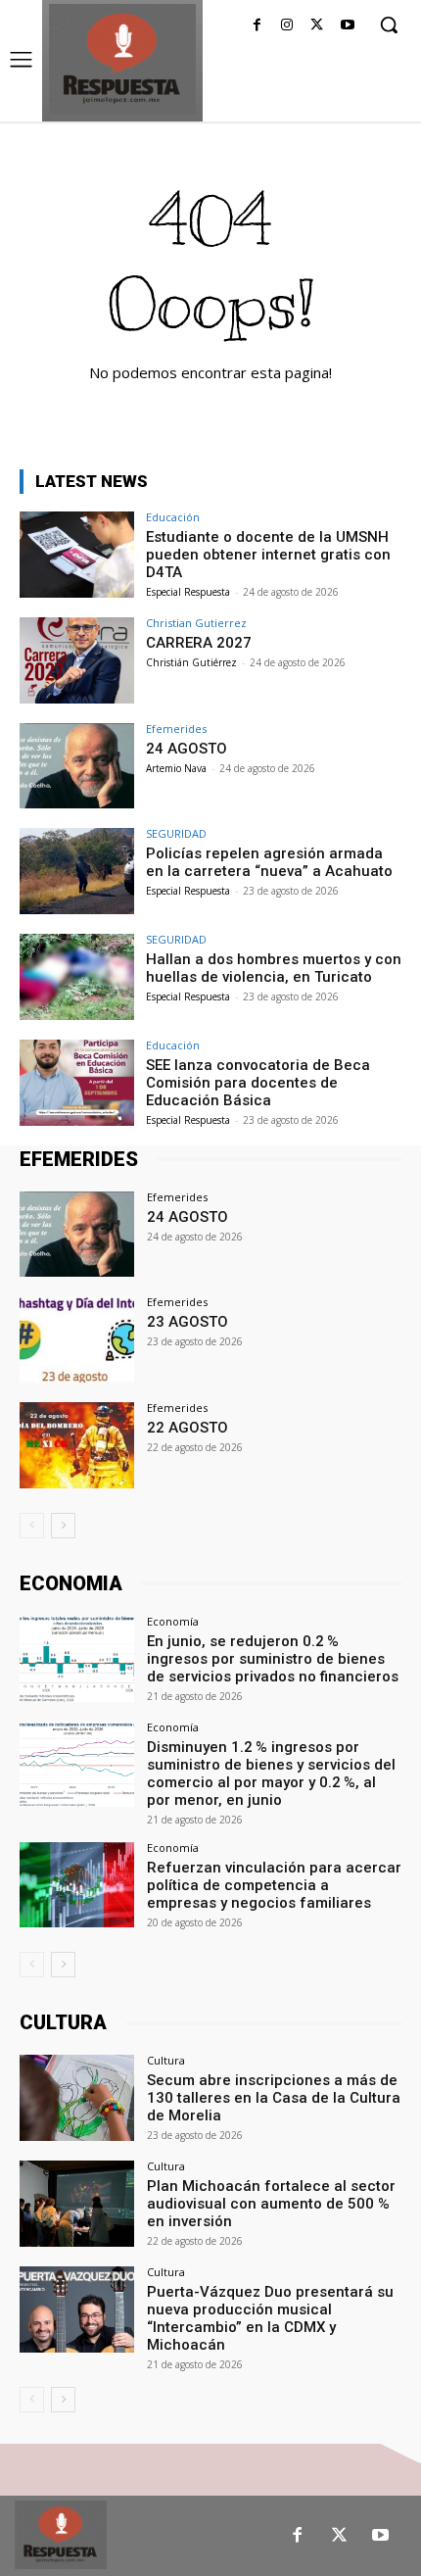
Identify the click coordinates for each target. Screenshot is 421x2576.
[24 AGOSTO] (77, 766)
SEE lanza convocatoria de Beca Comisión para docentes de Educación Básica (258, 1083)
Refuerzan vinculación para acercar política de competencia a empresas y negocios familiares (274, 1885)
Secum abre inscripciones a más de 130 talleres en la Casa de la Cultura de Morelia (274, 2098)
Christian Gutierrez (196, 623)
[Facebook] (257, 26)
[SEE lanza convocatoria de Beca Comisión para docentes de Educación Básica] (77, 1083)
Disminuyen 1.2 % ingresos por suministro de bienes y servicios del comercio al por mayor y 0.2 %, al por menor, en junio (271, 1774)
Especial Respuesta (188, 592)
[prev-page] (32, 1526)
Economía (173, 1621)
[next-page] (63, 1526)
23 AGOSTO (187, 1322)
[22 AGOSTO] (77, 1445)
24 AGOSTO (187, 749)
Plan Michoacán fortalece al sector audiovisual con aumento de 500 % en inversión (271, 2204)
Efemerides (176, 729)
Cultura (166, 2060)
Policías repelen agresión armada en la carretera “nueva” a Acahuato (269, 862)
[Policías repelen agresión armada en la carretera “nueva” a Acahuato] (77, 871)
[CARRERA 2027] (77, 660)
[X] (317, 26)
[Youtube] (347, 26)
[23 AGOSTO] (77, 1339)
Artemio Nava (176, 768)
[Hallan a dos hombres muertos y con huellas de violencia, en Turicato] (77, 977)
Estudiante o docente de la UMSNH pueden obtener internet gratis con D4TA (268, 555)
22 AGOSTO (187, 1428)
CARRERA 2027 (199, 643)
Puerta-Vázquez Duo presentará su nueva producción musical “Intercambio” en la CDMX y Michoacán (270, 2318)
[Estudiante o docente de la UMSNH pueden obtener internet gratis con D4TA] (77, 555)
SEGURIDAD (176, 833)
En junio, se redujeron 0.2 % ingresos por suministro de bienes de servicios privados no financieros (273, 1659)
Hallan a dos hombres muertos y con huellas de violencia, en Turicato (274, 968)
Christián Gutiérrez (191, 662)
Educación (173, 517)
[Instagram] (287, 26)
